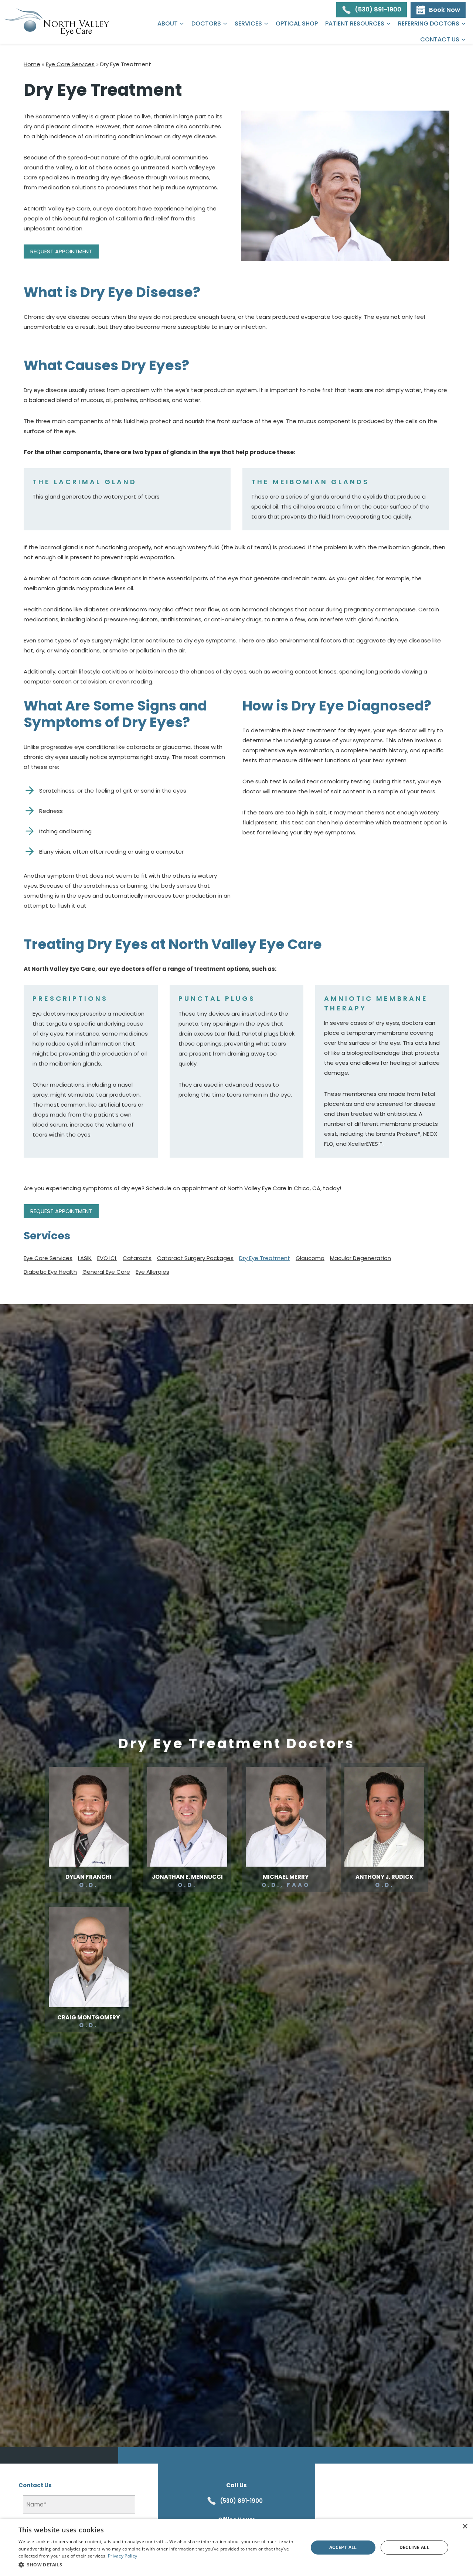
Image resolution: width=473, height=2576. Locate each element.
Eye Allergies (152, 1272)
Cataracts (137, 1258)
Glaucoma (310, 1258)
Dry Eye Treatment (265, 1258)
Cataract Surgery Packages (195, 1258)
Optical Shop (297, 23)
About (168, 23)
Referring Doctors (429, 23)
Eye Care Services (70, 64)
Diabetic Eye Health (50, 1272)
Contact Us (440, 39)
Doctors (206, 23)
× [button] (465, 2527)
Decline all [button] (414, 2547)
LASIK (85, 1258)
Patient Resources (355, 23)
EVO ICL (107, 1258)
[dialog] (236, 2547)
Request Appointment (61, 251)
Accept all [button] (343, 2547)
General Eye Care (106, 1272)
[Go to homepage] (57, 22)
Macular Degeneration (360, 1258)
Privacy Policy (122, 2556)
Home (32, 64)
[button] (159, 2565)
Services (248, 23)
